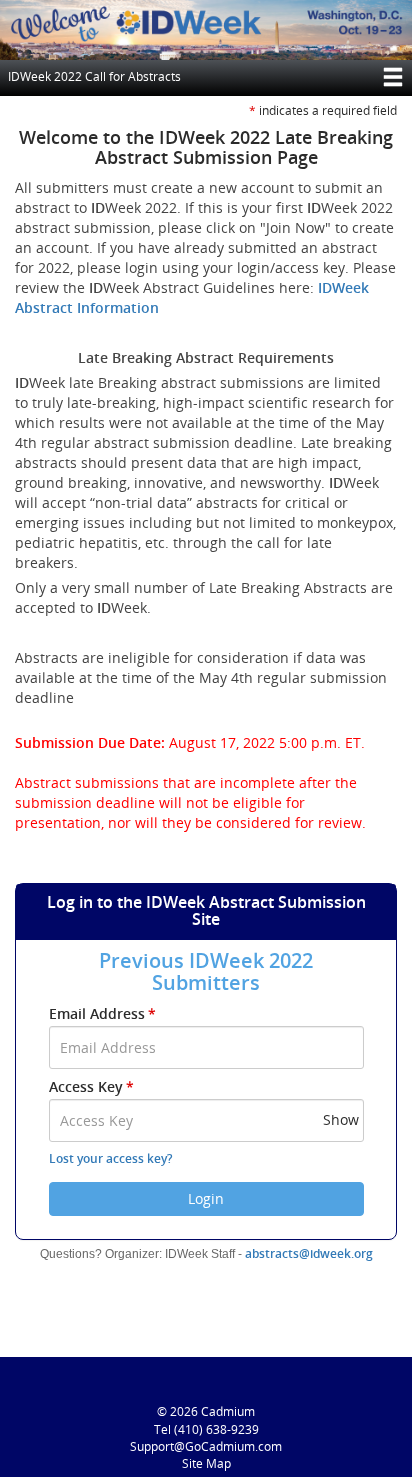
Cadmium (228, 1411)
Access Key (91, 1086)
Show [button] (341, 1119)
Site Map (206, 1463)
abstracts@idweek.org (309, 1253)
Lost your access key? (110, 1158)
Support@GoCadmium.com (206, 1446)
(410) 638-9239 (216, 1429)
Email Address (102, 1013)
